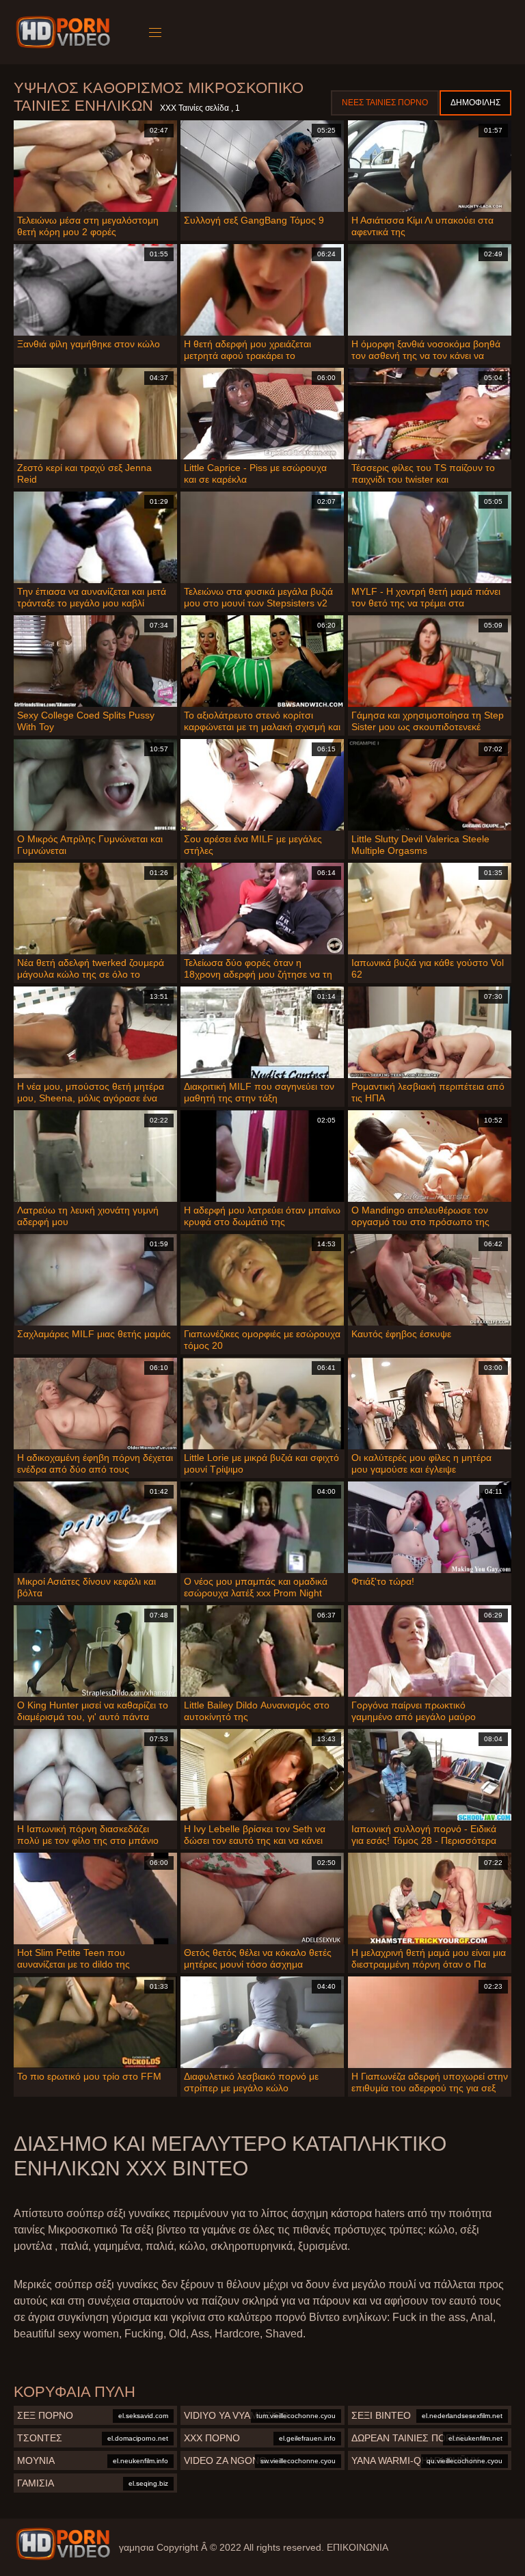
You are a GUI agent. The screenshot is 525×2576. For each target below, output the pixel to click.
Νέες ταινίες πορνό (385, 103)
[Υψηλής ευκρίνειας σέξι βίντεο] (63, 2544)
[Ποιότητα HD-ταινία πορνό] (65, 32)
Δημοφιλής (475, 103)
